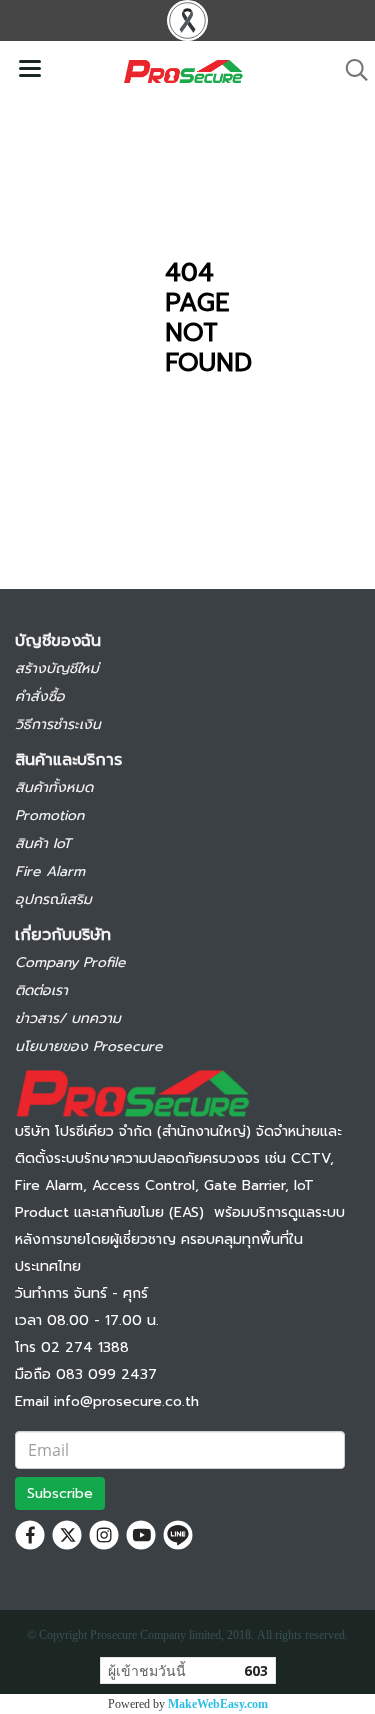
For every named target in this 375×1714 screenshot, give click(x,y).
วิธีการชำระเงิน (58, 724)
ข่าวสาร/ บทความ (68, 1018)
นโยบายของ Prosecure (89, 1046)
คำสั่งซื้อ (40, 696)
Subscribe (60, 1493)
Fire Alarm (50, 871)
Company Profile (70, 962)
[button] (350, 70)
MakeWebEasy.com (218, 1704)
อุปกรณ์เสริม (53, 899)
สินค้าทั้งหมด (54, 787)
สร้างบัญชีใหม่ (57, 668)
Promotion (49, 815)
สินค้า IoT (43, 843)
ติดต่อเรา (41, 990)
